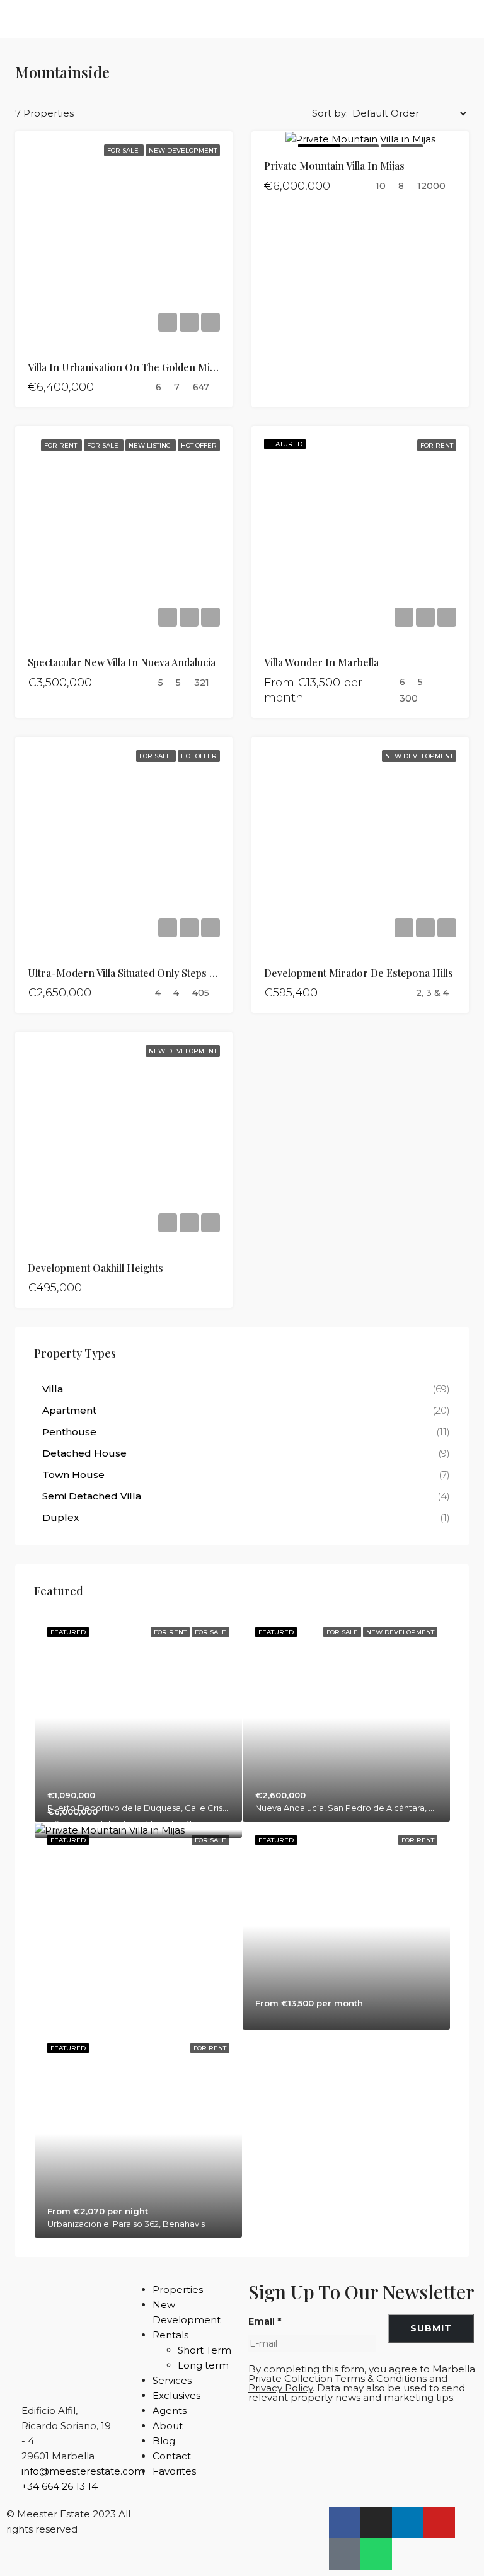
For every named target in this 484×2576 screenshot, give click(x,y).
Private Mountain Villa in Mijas (334, 165)
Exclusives (176, 2395)
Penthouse (69, 1432)
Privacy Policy (280, 2388)
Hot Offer (199, 445)
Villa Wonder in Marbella (321, 662)
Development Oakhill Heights (95, 1268)
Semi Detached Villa (92, 1496)
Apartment (69, 1410)
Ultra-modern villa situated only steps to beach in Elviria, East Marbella (196, 973)
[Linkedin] (408, 2522)
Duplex (60, 1517)
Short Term (205, 2350)
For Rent (61, 445)
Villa (53, 1389)
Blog (164, 2441)
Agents (170, 2411)
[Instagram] (376, 2522)
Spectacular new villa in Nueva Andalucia (122, 662)
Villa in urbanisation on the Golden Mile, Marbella (146, 367)
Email (265, 2321)
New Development (183, 150)
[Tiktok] (345, 2554)
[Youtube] (439, 2522)
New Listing (151, 445)
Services (172, 2380)
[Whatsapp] (376, 2554)
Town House (73, 1475)
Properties (178, 2290)
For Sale (124, 150)
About (168, 2426)
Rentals (170, 2335)
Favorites (174, 2471)
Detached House (84, 1453)
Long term (203, 2365)
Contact (172, 2456)
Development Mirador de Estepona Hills (359, 973)
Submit (431, 2328)
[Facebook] (345, 2522)
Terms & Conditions (381, 2378)
